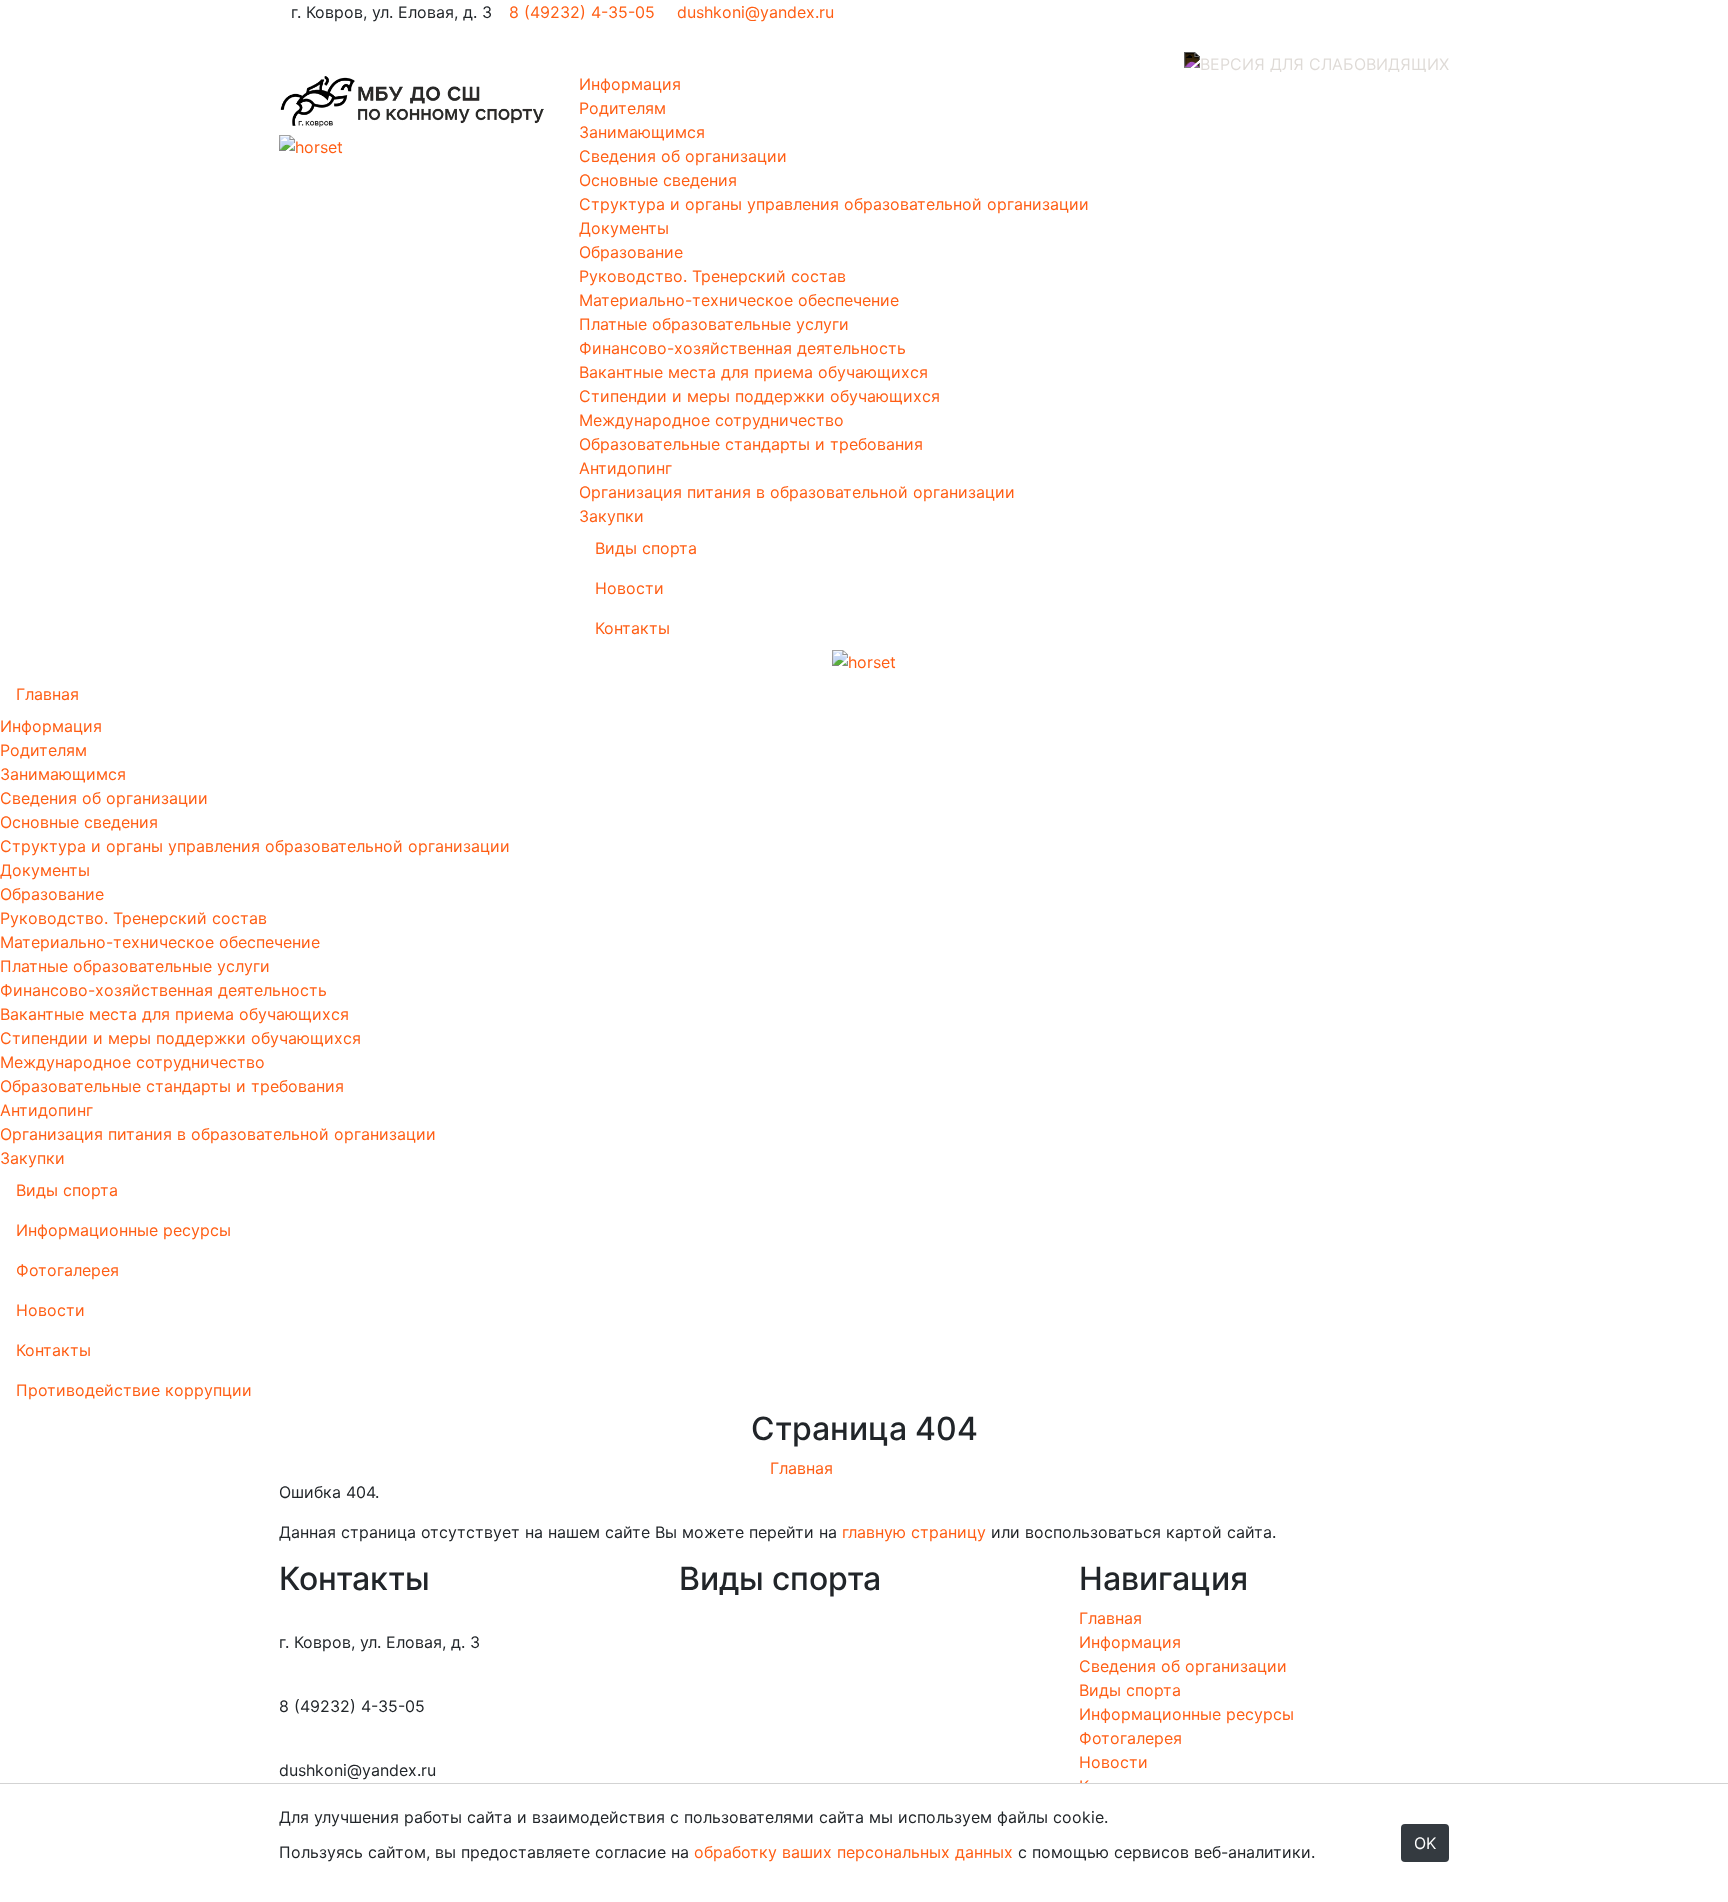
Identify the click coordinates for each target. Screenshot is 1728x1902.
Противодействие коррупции (134, 1390)
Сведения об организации (683, 156)
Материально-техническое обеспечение (739, 300)
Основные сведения (658, 180)
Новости (629, 588)
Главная (47, 694)
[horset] (414, 101)
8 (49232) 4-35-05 (582, 12)
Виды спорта (646, 548)
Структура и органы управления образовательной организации (834, 204)
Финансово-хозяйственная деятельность (742, 348)
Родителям (622, 108)
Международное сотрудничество (711, 420)
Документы (624, 228)
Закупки (611, 516)
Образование (631, 252)
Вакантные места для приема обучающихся (753, 372)
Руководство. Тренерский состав (712, 276)
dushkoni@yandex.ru (753, 12)
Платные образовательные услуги (714, 324)
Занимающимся (642, 132)
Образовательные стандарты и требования (751, 444)
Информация (630, 84)
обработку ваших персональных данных (853, 1852)
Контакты (632, 628)
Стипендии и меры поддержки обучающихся (759, 396)
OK (1425, 1843)
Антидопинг (625, 468)
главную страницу (911, 1532)
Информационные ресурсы (123, 1230)
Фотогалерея (67, 1270)
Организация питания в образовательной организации (797, 492)
